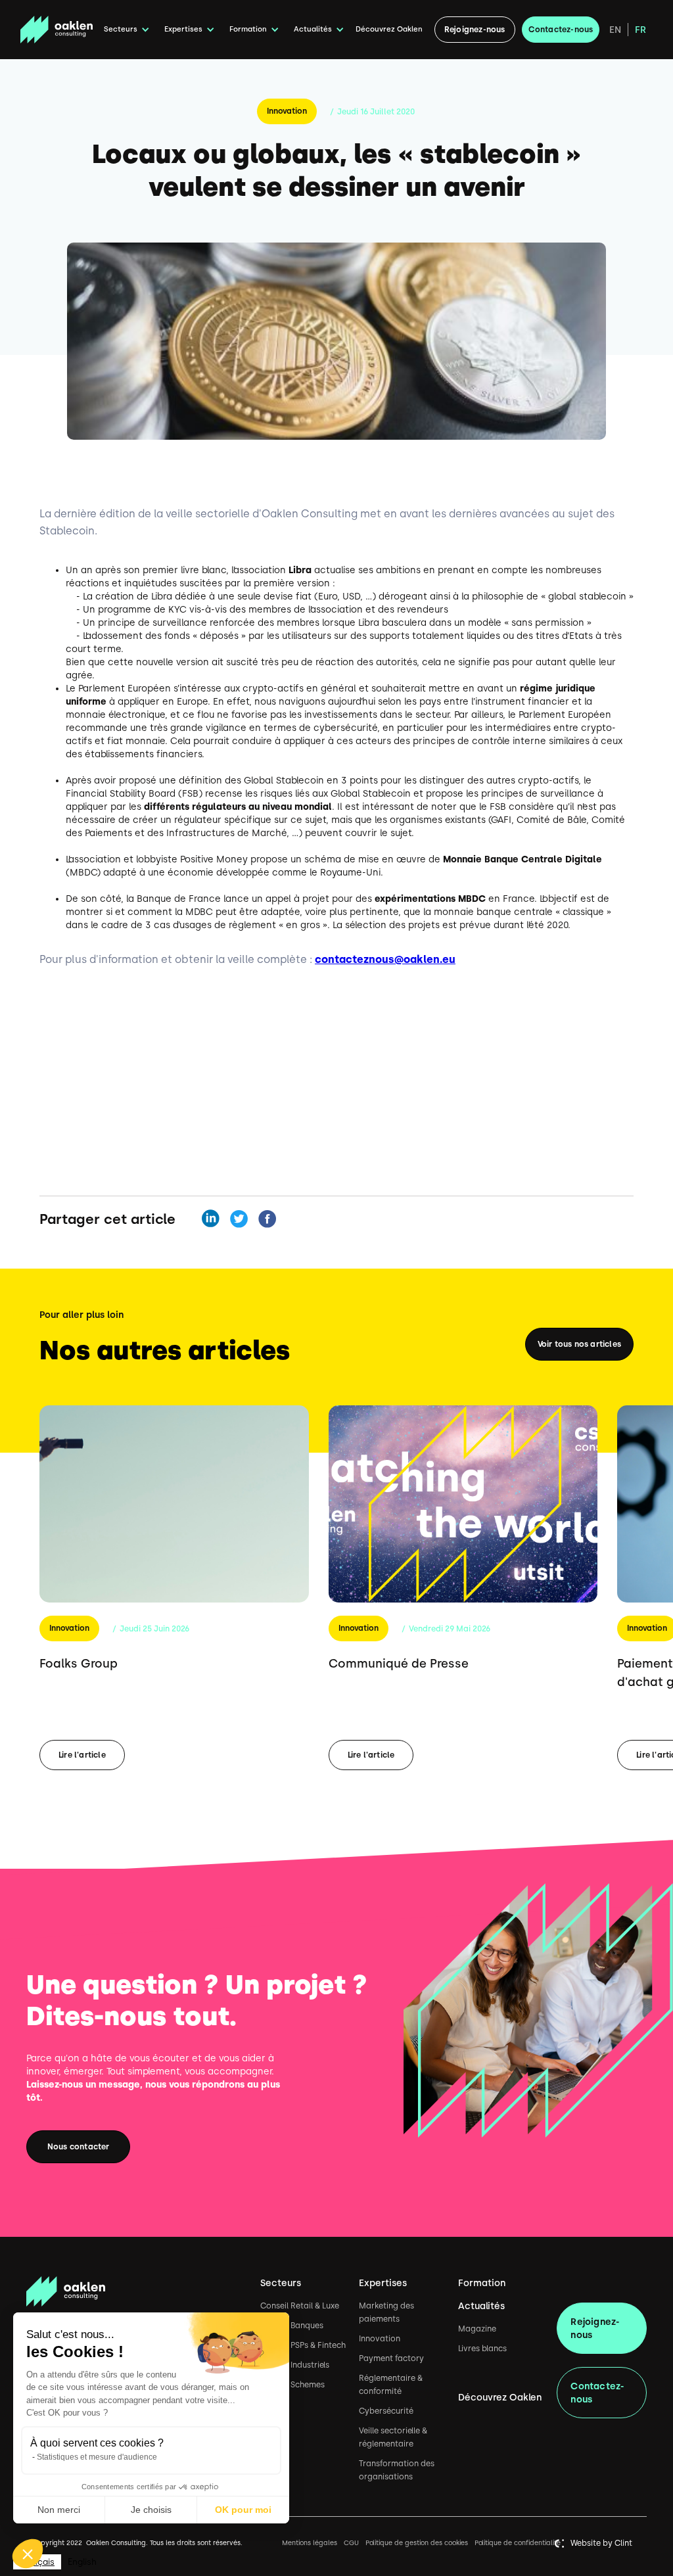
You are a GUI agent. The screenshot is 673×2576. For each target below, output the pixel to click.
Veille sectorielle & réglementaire (393, 2437)
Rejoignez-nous (475, 30)
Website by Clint (601, 2543)
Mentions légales (310, 2543)
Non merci (59, 2510)
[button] (125, 30)
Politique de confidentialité (518, 2543)
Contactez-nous (561, 30)
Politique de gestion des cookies (417, 2543)
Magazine (477, 2329)
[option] (82, 2562)
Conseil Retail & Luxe (300, 2306)
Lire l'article (82, 1755)
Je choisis (151, 2510)
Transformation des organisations (397, 2470)
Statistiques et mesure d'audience (97, 2457)
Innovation (287, 111)
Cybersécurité (386, 2411)
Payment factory (391, 2358)
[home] (57, 30)
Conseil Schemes (292, 2385)
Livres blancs (482, 2349)
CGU (351, 2543)
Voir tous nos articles (579, 1344)
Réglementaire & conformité (391, 2385)
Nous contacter (79, 2147)
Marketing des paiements (386, 2312)
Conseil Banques (292, 2326)
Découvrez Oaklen (389, 29)
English (82, 2562)
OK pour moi (243, 2510)
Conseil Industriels (295, 2365)
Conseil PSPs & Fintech (303, 2345)
